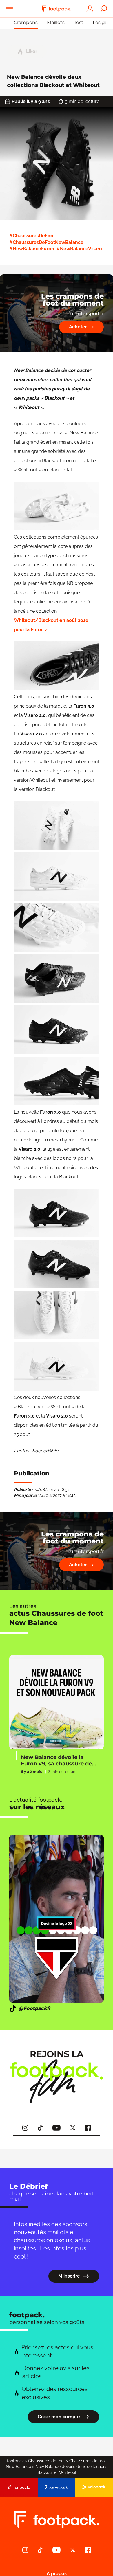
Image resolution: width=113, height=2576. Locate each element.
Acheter (78, 327)
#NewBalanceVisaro (79, 249)
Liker (32, 51)
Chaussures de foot (47, 2461)
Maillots (56, 22)
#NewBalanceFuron (32, 249)
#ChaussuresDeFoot (32, 236)
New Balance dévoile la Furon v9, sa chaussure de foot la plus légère (56, 1761)
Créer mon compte (59, 2417)
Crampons (26, 22)
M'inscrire (69, 2276)
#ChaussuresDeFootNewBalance (46, 242)
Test (79, 22)
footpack (15, 2461)
